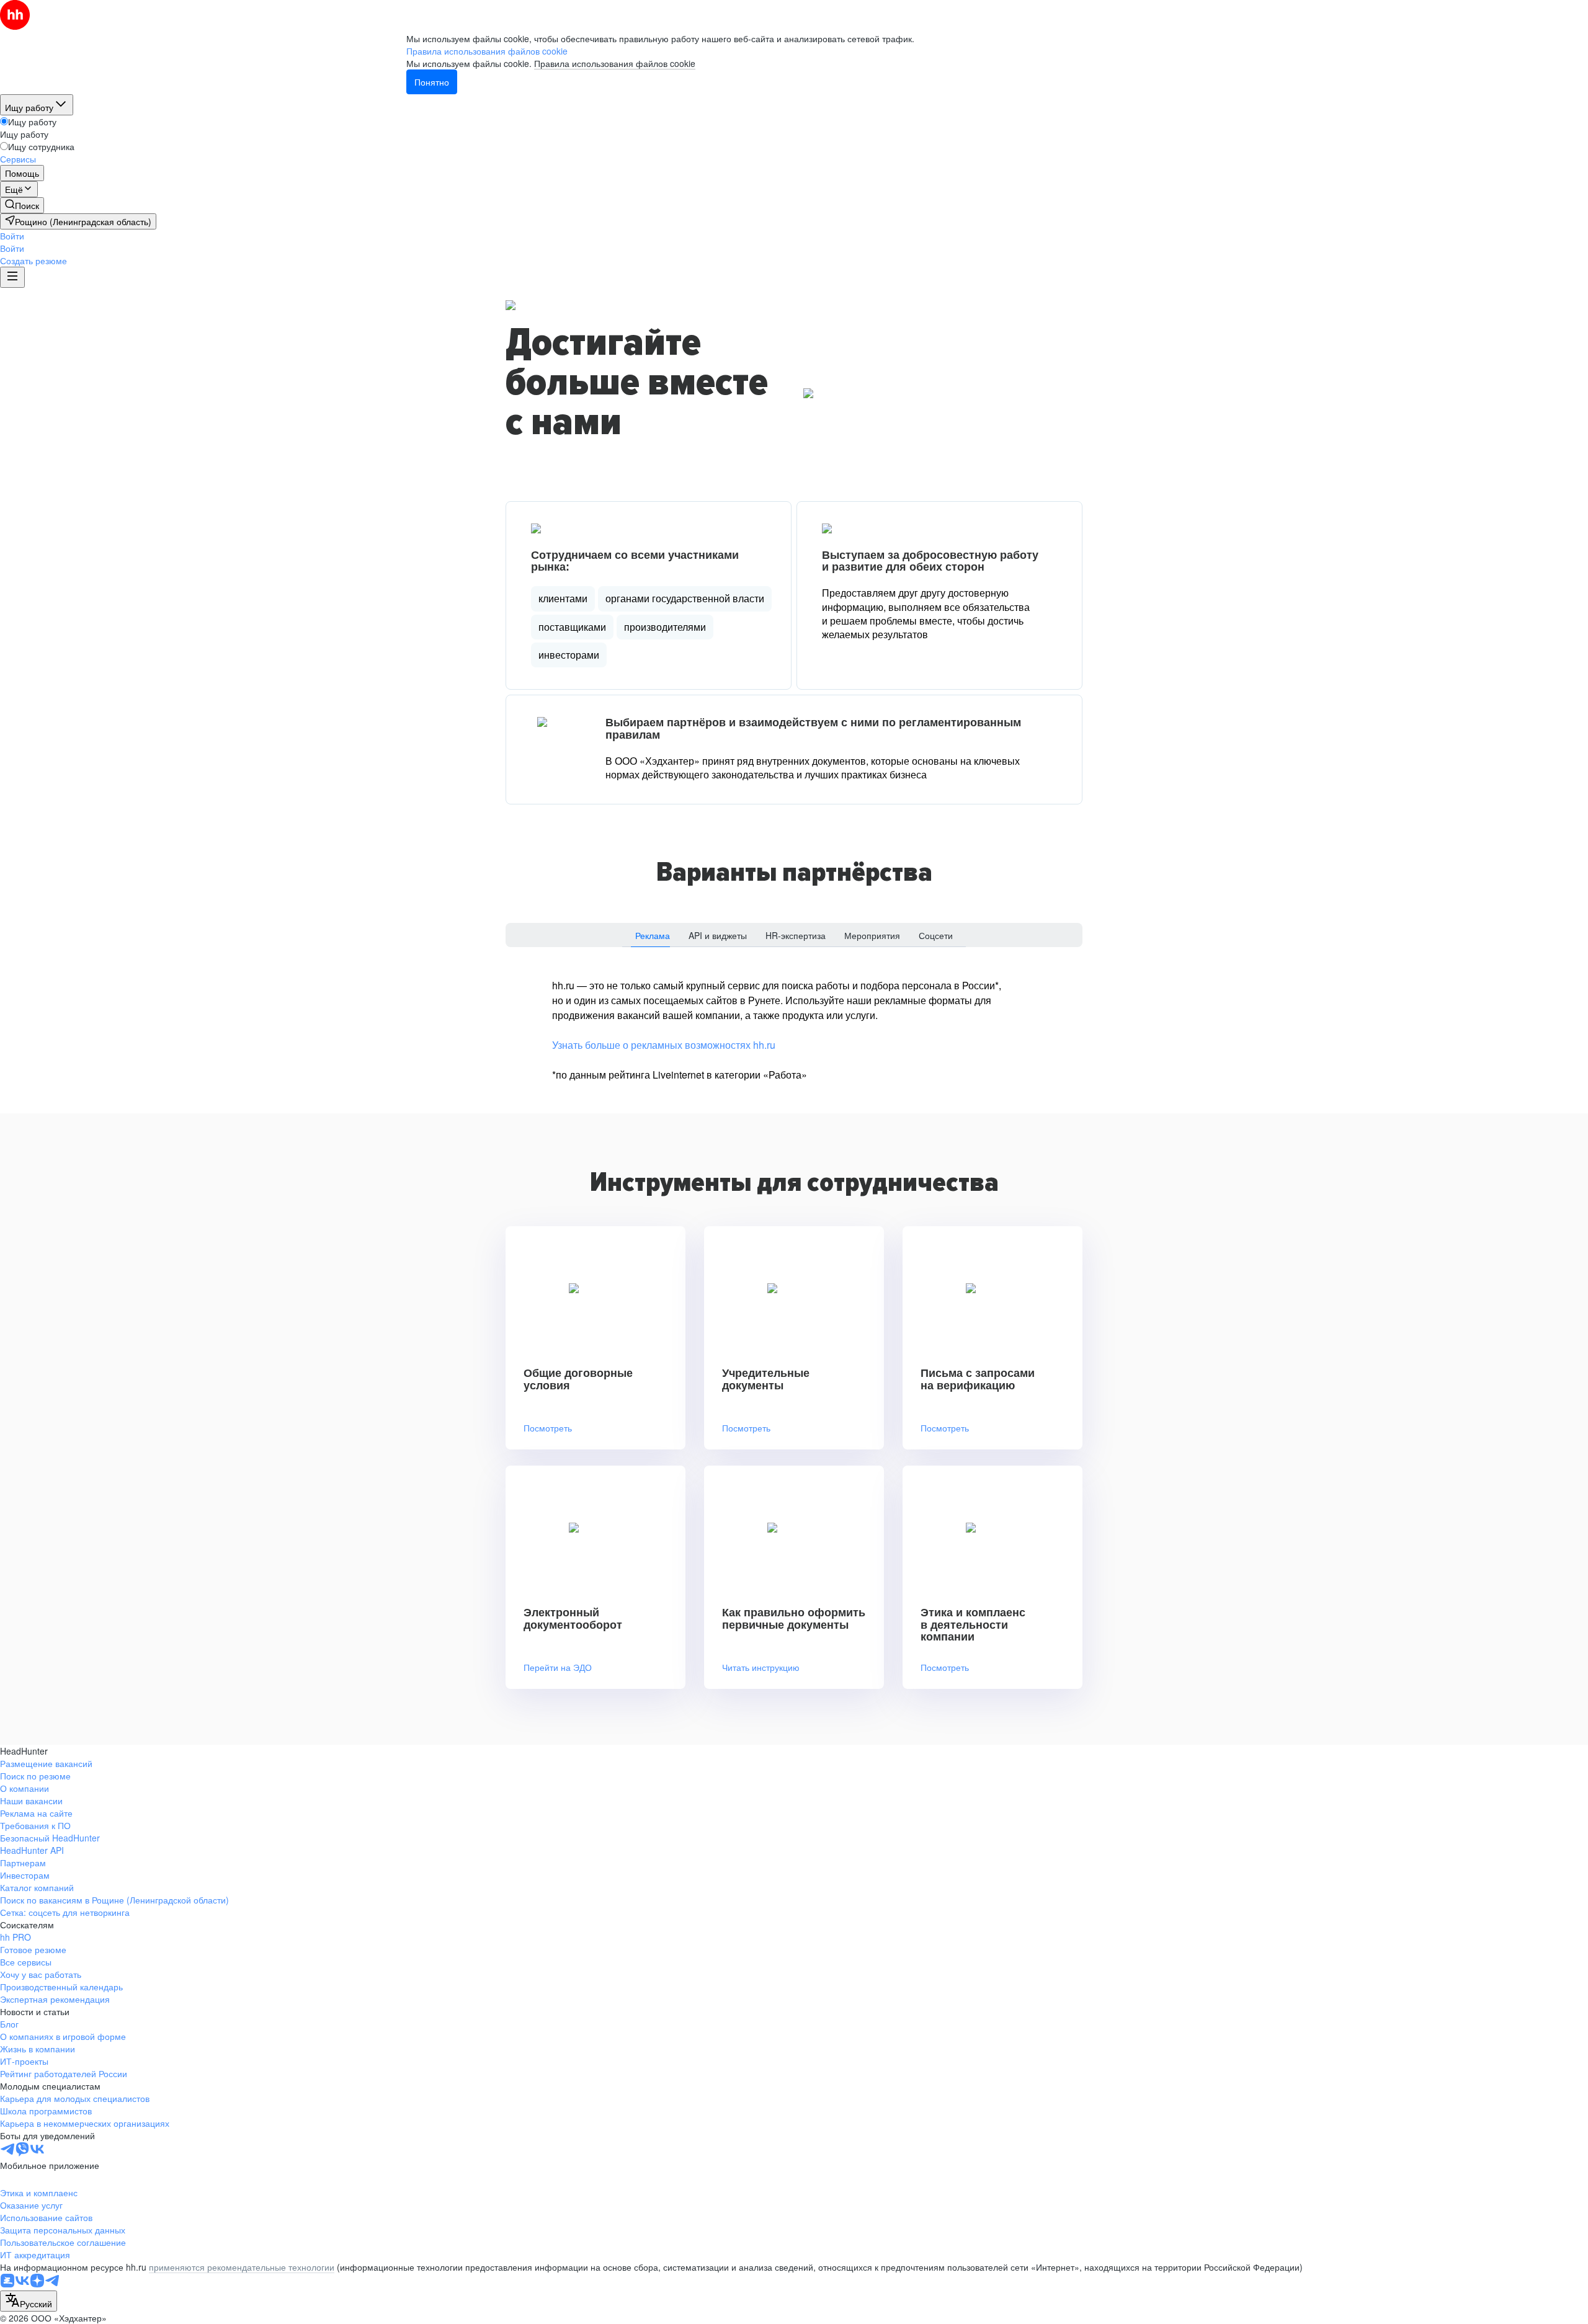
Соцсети (936, 935)
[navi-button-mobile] (12, 277)
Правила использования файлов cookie (615, 63)
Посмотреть (548, 1428)
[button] (12, 236)
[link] (22, 205)
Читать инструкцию (761, 1667)
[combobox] (29, 2301)
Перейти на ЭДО (558, 1667)
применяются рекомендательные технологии (242, 2267)
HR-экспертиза (796, 935)
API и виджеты (718, 935)
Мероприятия (872, 935)
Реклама (653, 935)
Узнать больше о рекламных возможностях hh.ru (664, 1045)
